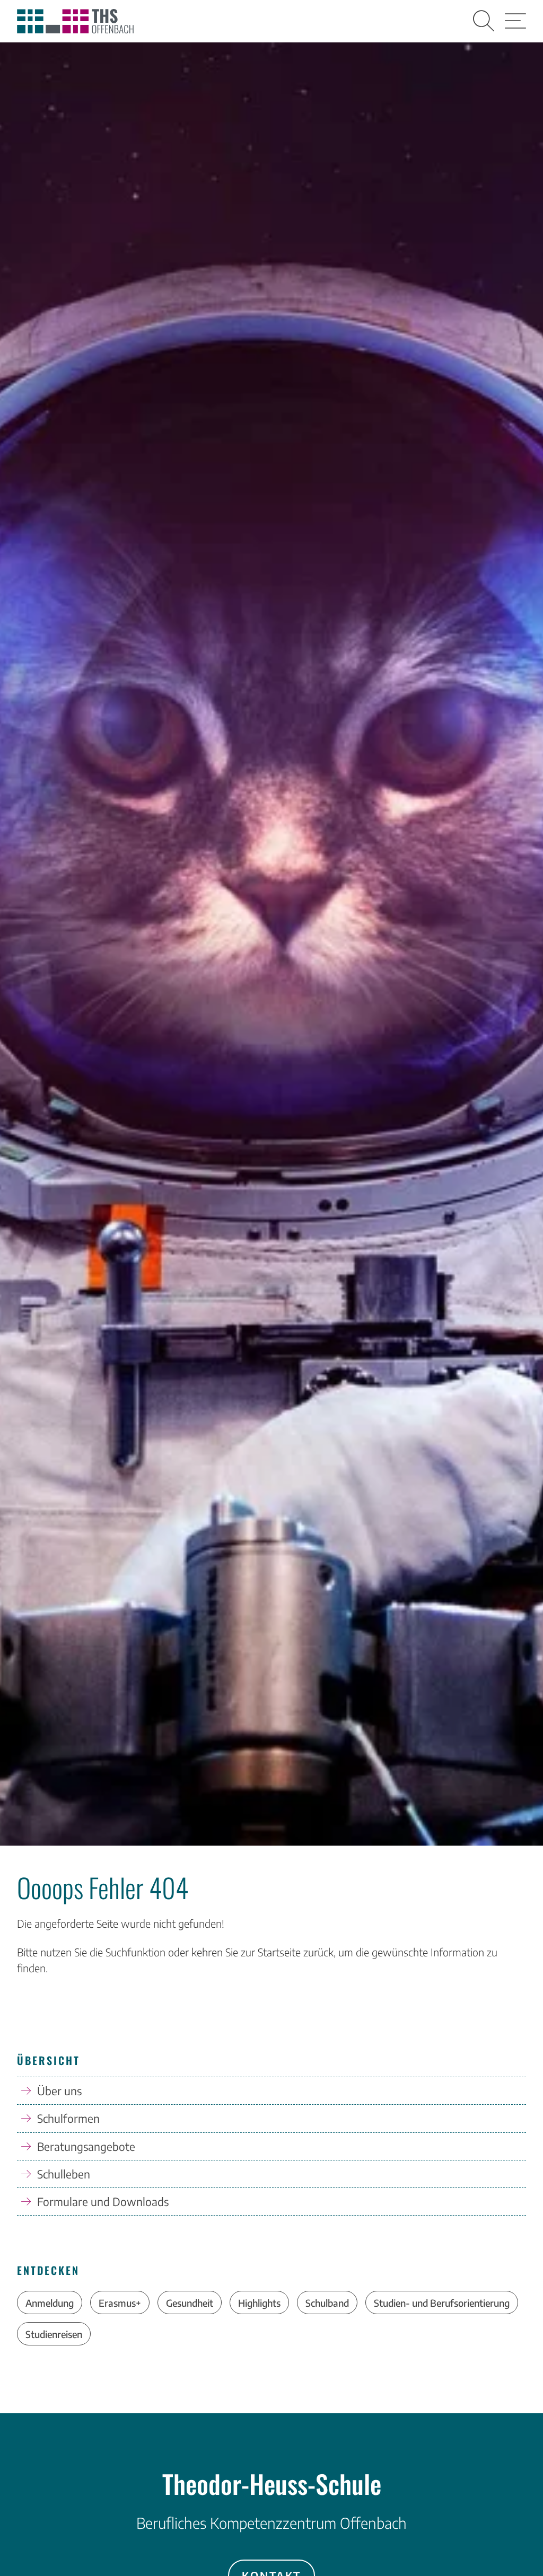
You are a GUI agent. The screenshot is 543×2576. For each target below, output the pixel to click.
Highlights (259, 2303)
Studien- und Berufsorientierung (442, 2303)
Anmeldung (50, 2303)
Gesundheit (190, 2303)
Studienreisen (54, 2334)
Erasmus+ (120, 2303)
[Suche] (484, 21)
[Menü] (515, 21)
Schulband (327, 2303)
